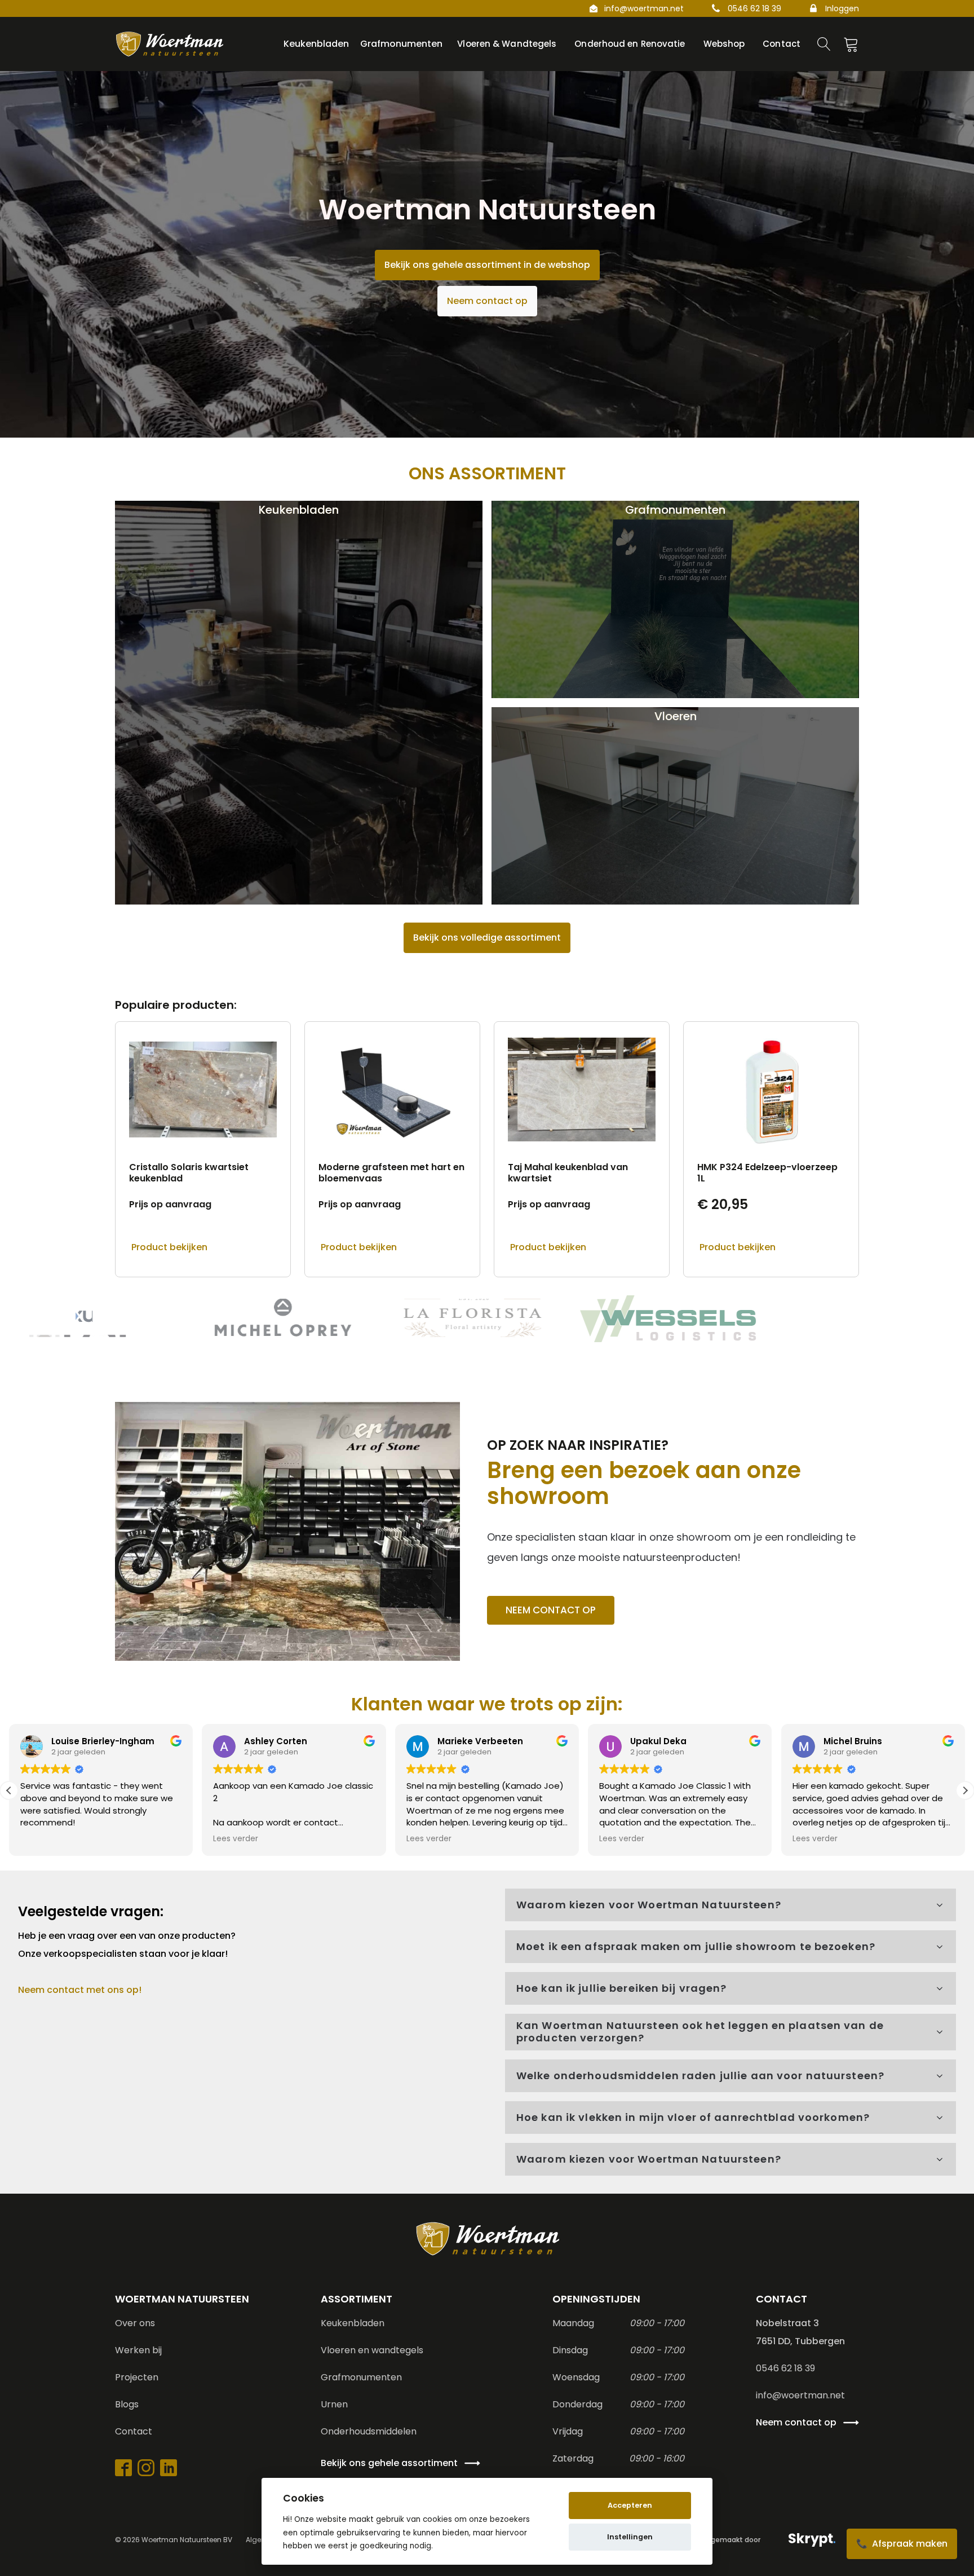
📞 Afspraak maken (902, 2544)
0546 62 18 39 (754, 8)
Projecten (137, 2377)
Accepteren (630, 2505)
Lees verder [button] (236, 1839)
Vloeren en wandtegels (372, 2350)
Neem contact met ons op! (80, 1990)
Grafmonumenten (361, 2377)
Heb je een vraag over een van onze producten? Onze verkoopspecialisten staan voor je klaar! (128, 1945)
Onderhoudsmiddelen (369, 2431)
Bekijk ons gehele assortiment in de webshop (487, 265)
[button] (965, 1790)
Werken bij (138, 2350)
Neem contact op (487, 301)
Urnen (334, 2404)
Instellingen (630, 2537)
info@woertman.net (644, 8)
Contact (134, 2431)
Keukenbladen (353, 2323)
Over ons (135, 2323)
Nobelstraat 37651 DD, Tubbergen (800, 2332)
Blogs (127, 2404)
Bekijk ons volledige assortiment (487, 938)
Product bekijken (169, 1247)
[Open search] (824, 44)
